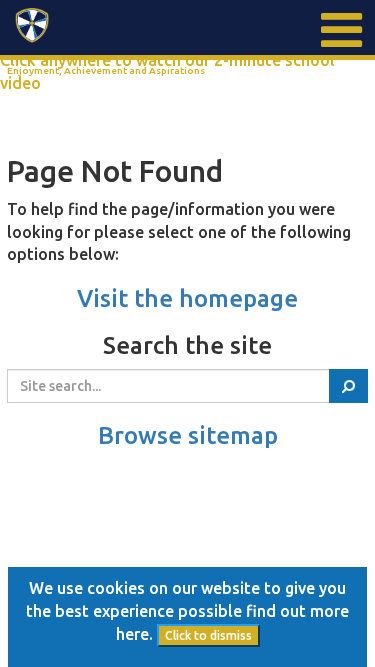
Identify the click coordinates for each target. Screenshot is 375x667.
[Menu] (340, 30)
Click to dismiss (208, 635)
